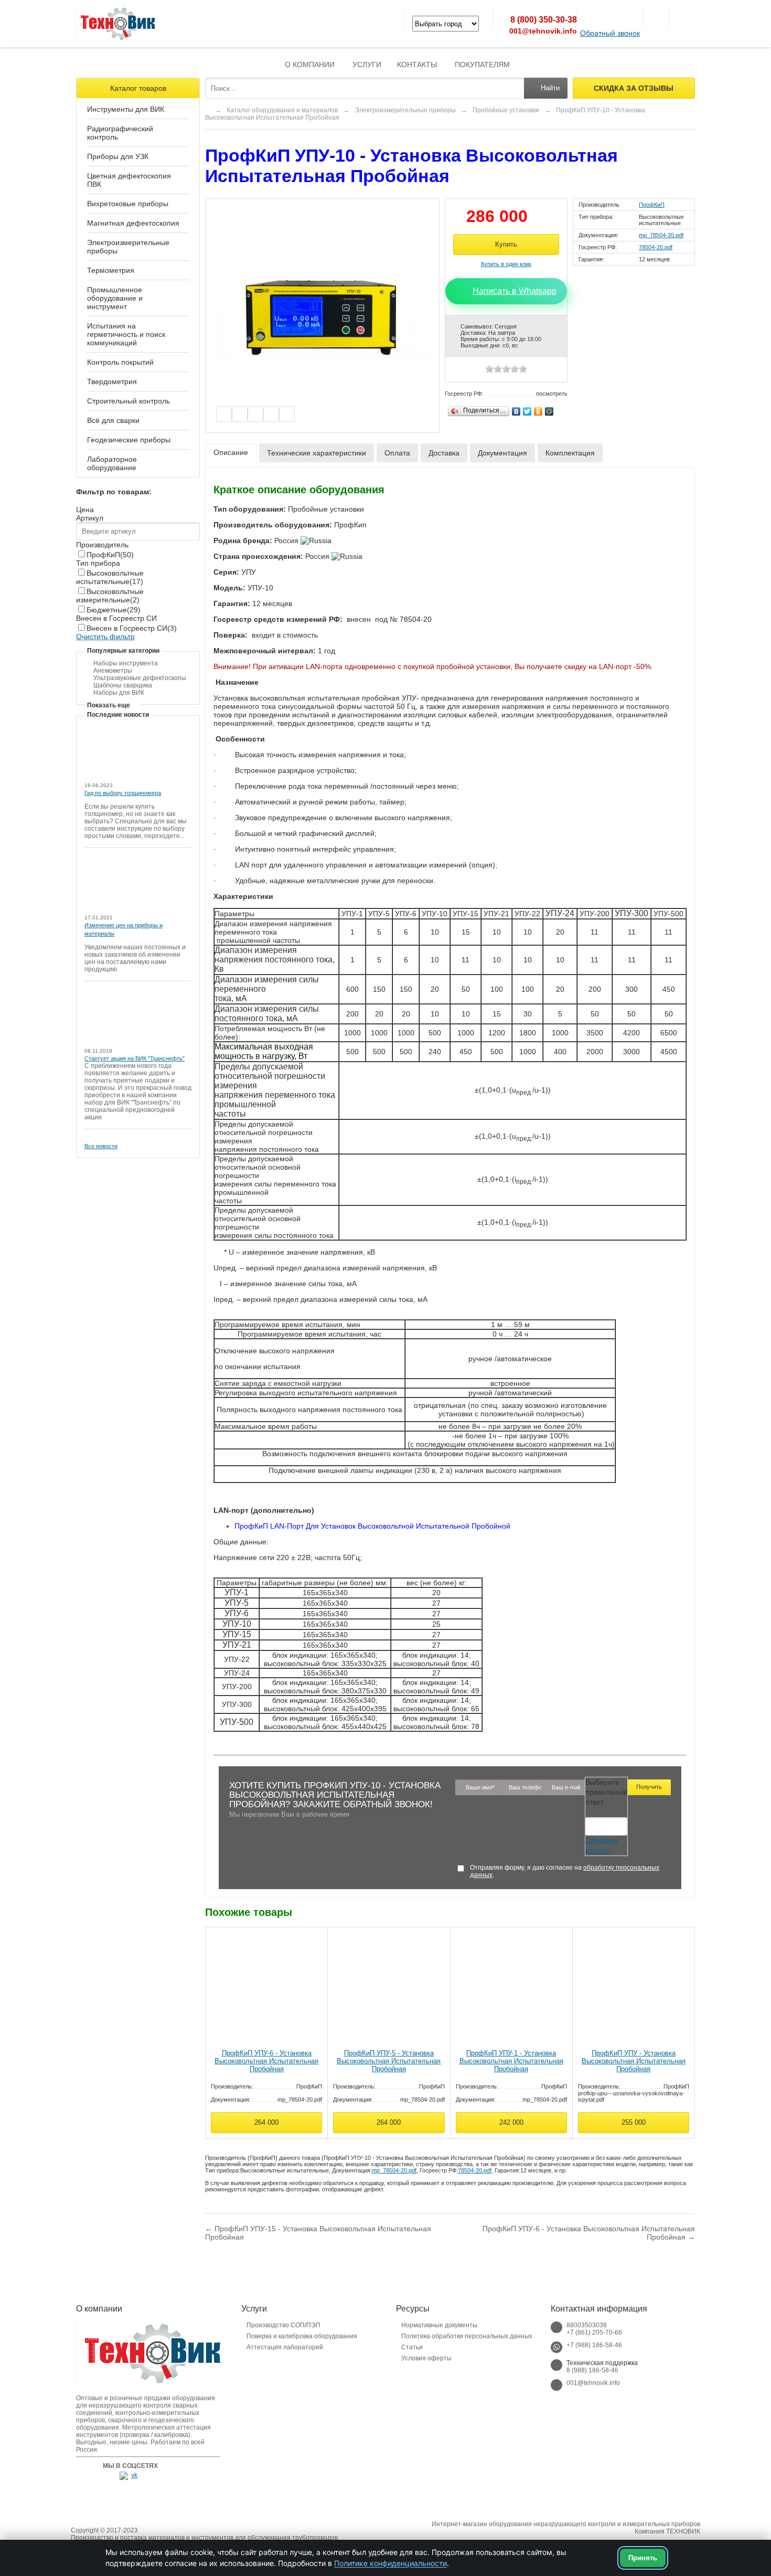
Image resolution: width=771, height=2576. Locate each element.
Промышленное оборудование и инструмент (115, 298)
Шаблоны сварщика (123, 685)
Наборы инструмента (126, 663)
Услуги (367, 65)
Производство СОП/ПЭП (283, 2325)
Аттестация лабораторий (285, 2347)
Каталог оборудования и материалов (282, 110)
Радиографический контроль (120, 133)
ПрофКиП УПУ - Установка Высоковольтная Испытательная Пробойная (634, 2061)
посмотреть (552, 394)
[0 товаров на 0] (656, 18)
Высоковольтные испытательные (110, 577)
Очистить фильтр (105, 637)
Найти (550, 88)
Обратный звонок (610, 33)
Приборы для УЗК (118, 156)
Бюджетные (114, 610)
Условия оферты (426, 2358)
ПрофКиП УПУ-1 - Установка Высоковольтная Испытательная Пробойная (511, 2061)
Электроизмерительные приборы (128, 247)
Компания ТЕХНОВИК (667, 2531)
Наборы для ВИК (119, 693)
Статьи (412, 2347)
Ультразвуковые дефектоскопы (140, 678)
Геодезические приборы (129, 440)
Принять (643, 2558)
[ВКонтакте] (516, 409)
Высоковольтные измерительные (110, 596)
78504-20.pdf (656, 247)
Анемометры (113, 671)
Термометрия (111, 270)
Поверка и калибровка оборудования (302, 2336)
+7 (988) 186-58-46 (594, 2345)
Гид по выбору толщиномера (123, 793)
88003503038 (587, 2325)
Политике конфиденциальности (390, 2563)
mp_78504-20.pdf (661, 235)
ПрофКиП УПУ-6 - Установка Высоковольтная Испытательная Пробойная (266, 2061)
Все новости (101, 1146)
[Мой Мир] (549, 409)
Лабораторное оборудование (112, 463)
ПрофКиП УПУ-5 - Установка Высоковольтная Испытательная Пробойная (389, 2061)
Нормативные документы (439, 2325)
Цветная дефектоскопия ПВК (129, 180)
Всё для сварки (113, 420)
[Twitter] (527, 409)
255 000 (634, 2122)
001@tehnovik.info (543, 31)
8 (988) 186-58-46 (592, 2370)
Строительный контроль (128, 401)
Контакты (417, 65)
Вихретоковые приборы (128, 204)
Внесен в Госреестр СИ (132, 628)
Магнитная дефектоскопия (133, 223)
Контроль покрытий (120, 362)
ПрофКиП (110, 555)
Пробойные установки (506, 110)
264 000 (266, 2122)
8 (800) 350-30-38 (544, 20)
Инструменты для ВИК (126, 109)
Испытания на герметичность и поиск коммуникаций (126, 334)
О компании (310, 65)
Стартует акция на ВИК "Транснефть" (135, 1058)
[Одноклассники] (538, 409)
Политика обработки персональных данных (467, 2336)
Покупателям (482, 65)
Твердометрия (112, 381)
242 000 (511, 2122)
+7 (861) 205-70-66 (594, 2333)
